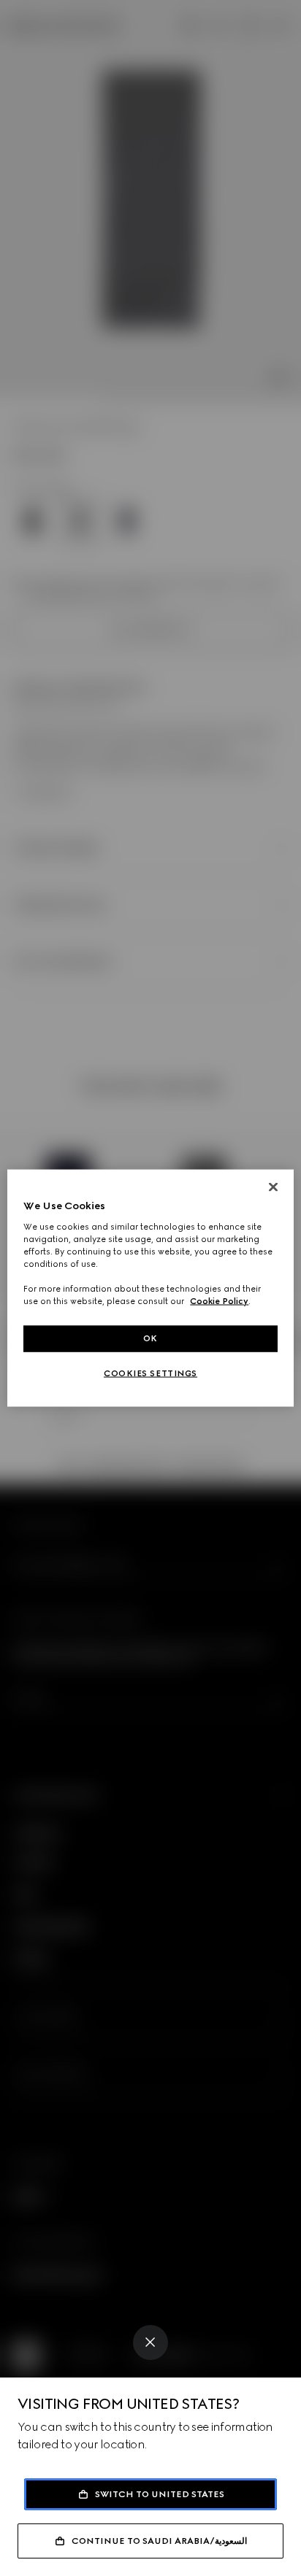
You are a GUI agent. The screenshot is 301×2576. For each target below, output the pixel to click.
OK (150, 1338)
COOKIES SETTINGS (150, 1373)
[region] (150, 1288)
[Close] (150, 2342)
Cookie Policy (219, 1301)
